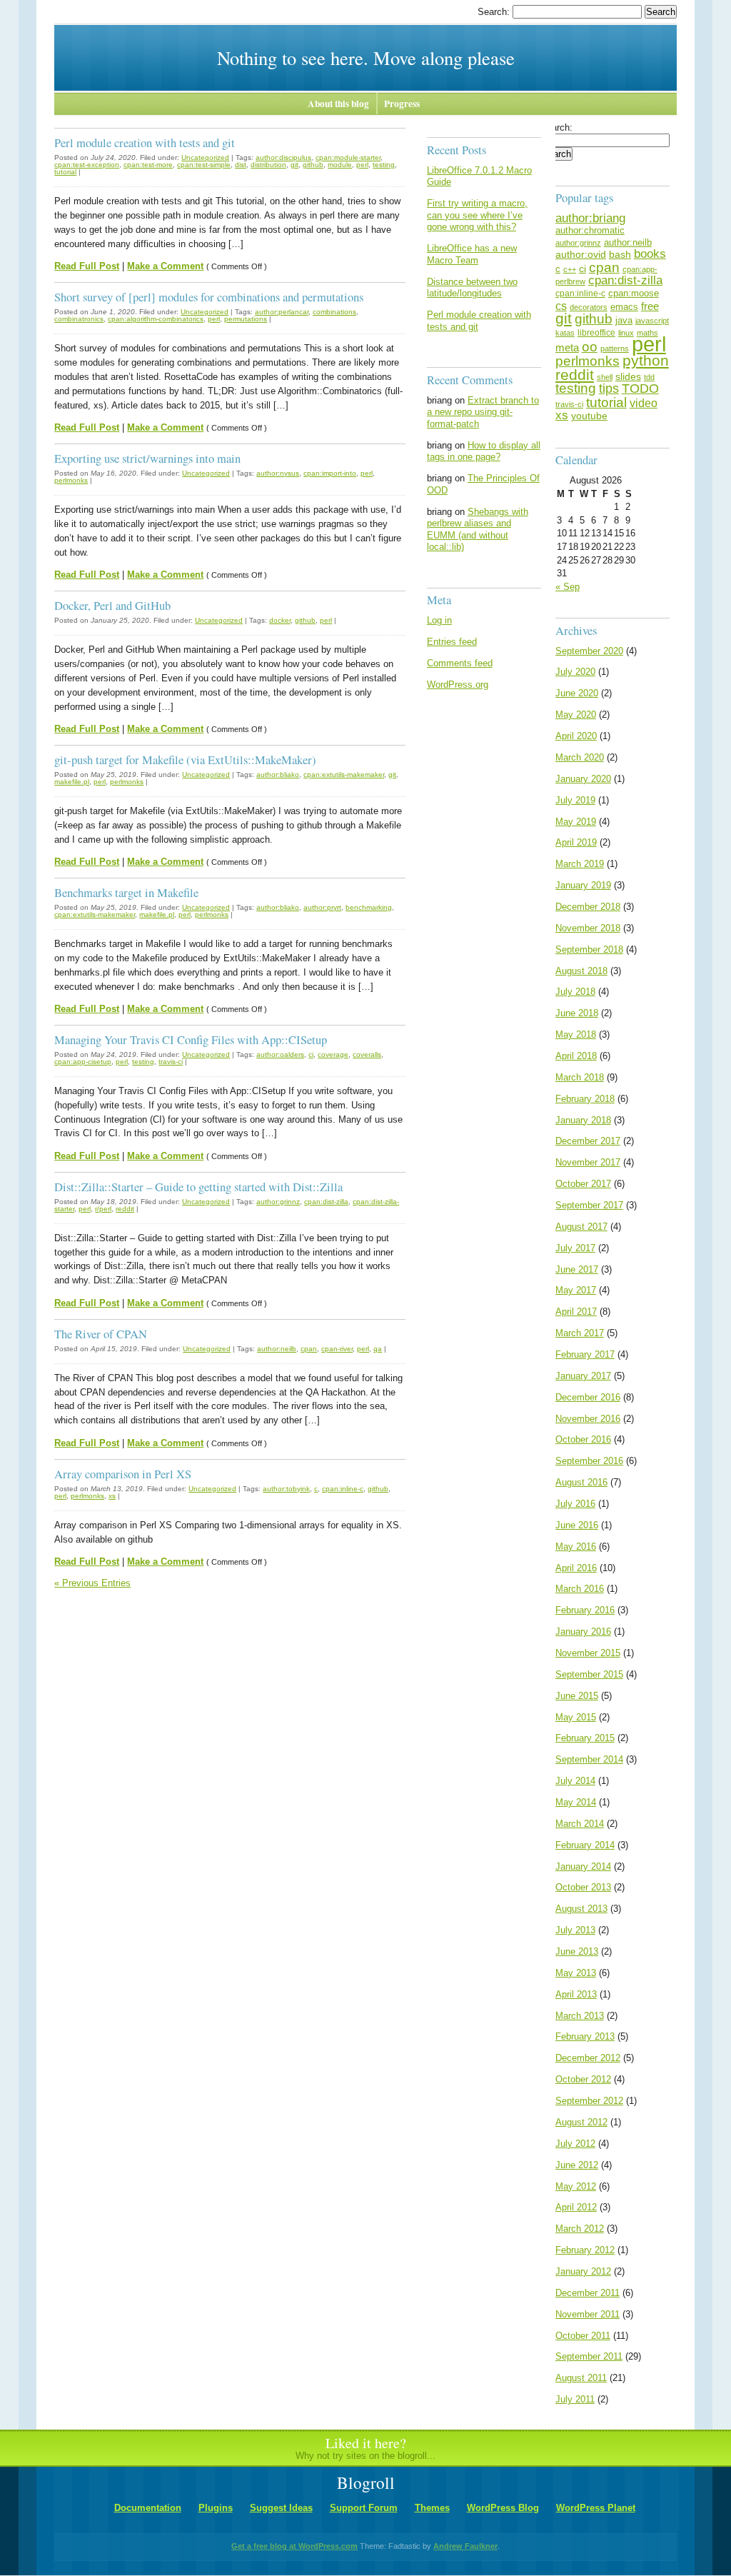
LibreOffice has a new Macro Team (472, 254)
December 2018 (588, 907)
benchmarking (369, 907)
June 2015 (577, 1696)
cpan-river (337, 1349)
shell (605, 377)
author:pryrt (322, 907)
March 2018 (580, 1077)
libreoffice (596, 333)
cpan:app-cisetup (83, 1062)
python (646, 360)
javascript (652, 321)
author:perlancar (282, 312)
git (294, 165)
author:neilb (277, 1349)
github (313, 165)
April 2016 (576, 1568)
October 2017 (583, 1184)
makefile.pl (72, 782)
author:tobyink (286, 1489)
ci (311, 1054)
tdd (649, 377)
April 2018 (576, 1056)
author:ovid (581, 254)
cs (561, 306)
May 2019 (576, 822)
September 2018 (589, 949)
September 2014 (589, 1759)
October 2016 (583, 1439)
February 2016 (585, 1610)
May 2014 (576, 1802)
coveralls (367, 1054)
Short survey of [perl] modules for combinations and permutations (209, 297)
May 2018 (576, 1034)
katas (565, 333)
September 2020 (589, 651)
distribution (268, 165)
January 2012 (583, 2271)
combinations (334, 312)
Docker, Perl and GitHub (112, 605)
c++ (570, 269)
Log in (439, 620)
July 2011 (575, 2399)
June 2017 (577, 1269)
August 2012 (581, 2122)
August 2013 (581, 1909)
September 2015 (589, 1674)
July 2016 (575, 1504)
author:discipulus (283, 157)
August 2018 (581, 971)
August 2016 (581, 1482)
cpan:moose (634, 293)
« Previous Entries (92, 1583)
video (644, 403)
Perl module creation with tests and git (145, 142)
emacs (624, 307)
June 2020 (577, 693)
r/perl (103, 1209)
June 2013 (577, 1951)
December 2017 (588, 1141)
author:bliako (278, 775)
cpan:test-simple (204, 165)
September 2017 (589, 1205)
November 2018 (588, 928)
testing (384, 165)
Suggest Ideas (281, 2508)
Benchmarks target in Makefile (126, 892)
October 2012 (583, 2079)
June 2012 (577, 2165)
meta (567, 347)
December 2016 (588, 1397)
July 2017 (575, 1248)
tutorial (65, 172)
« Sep (568, 587)
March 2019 (580, 864)
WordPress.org (458, 685)
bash (620, 254)
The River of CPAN (101, 1334)
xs (112, 1496)
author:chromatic (590, 230)
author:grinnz (278, 1202)
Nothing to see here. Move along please (366, 57)
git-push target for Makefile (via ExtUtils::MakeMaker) (185, 760)
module (340, 165)
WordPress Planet (596, 2508)
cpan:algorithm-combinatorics (156, 319)
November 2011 (588, 2314)
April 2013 (576, 1994)
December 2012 (588, 2058)
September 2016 (589, 1461)
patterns (615, 349)
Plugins (216, 2508)
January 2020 (583, 779)
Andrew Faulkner (465, 2546)
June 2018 (577, 1013)
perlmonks (71, 480)
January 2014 (583, 1866)
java (624, 320)
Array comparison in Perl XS (123, 1474)
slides (628, 376)
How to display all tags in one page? (484, 451)
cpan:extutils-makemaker (344, 775)
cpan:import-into (330, 473)
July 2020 (575, 672)
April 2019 (576, 842)
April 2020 (576, 736)
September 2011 (589, 2356)
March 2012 (580, 2229)
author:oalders (280, 1054)
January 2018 (583, 1120)
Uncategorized (205, 157)
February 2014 (585, 1845)
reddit (125, 1209)
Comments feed (460, 663)
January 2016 (583, 1632)
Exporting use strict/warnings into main (147, 458)
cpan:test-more (148, 165)
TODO (640, 389)
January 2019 (583, 885)
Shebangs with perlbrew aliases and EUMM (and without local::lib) (478, 530)
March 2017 (580, 1333)
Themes (432, 2508)
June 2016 (577, 1525)
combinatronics (79, 319)
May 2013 (576, 1973)
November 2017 (588, 1162)
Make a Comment (165, 266)
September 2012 (589, 2101)
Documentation (148, 2508)
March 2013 (580, 2016)
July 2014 (575, 1781)
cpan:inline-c (343, 1489)
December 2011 (588, 2293)
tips (609, 388)
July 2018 (575, 992)
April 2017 (576, 1312)
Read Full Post (87, 266)
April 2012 (576, 2207)
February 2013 (585, 2036)
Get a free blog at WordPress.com (294, 2546)
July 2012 (575, 2144)
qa (378, 1349)
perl (362, 165)
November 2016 (588, 1419)
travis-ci (171, 1062)
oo (590, 346)
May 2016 (576, 1547)
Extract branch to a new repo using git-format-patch (483, 412)
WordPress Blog (503, 2508)
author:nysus (278, 473)
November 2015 (588, 1653)
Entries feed (452, 642)
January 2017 (583, 1376)
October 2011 (583, 2336)
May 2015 (576, 1717)
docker (280, 620)
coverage (333, 1054)
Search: (495, 12)
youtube (589, 416)
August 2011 (581, 2378)
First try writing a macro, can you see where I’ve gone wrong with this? (477, 215)
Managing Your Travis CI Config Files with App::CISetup (191, 1039)
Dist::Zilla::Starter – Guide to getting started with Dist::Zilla (198, 1187)
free (650, 306)
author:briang (590, 218)
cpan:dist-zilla (326, 1202)
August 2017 (581, 1227)
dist (241, 165)
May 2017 (576, 1290)
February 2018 (585, 1099)
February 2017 (585, 1354)
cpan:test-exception (87, 165)
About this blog (338, 104)
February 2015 (585, 1738)
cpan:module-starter (348, 157)
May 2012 (576, 2186)
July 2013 (575, 1930)
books (650, 254)
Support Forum (364, 2508)
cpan (309, 1349)
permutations (246, 319)
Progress (402, 104)
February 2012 (585, 2250)
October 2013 (583, 1887)
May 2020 (576, 715)
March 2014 (580, 1824)
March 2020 (580, 757)
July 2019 (575, 800)
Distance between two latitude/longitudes (472, 288)
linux (626, 333)
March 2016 (580, 1589)
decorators (589, 307)
